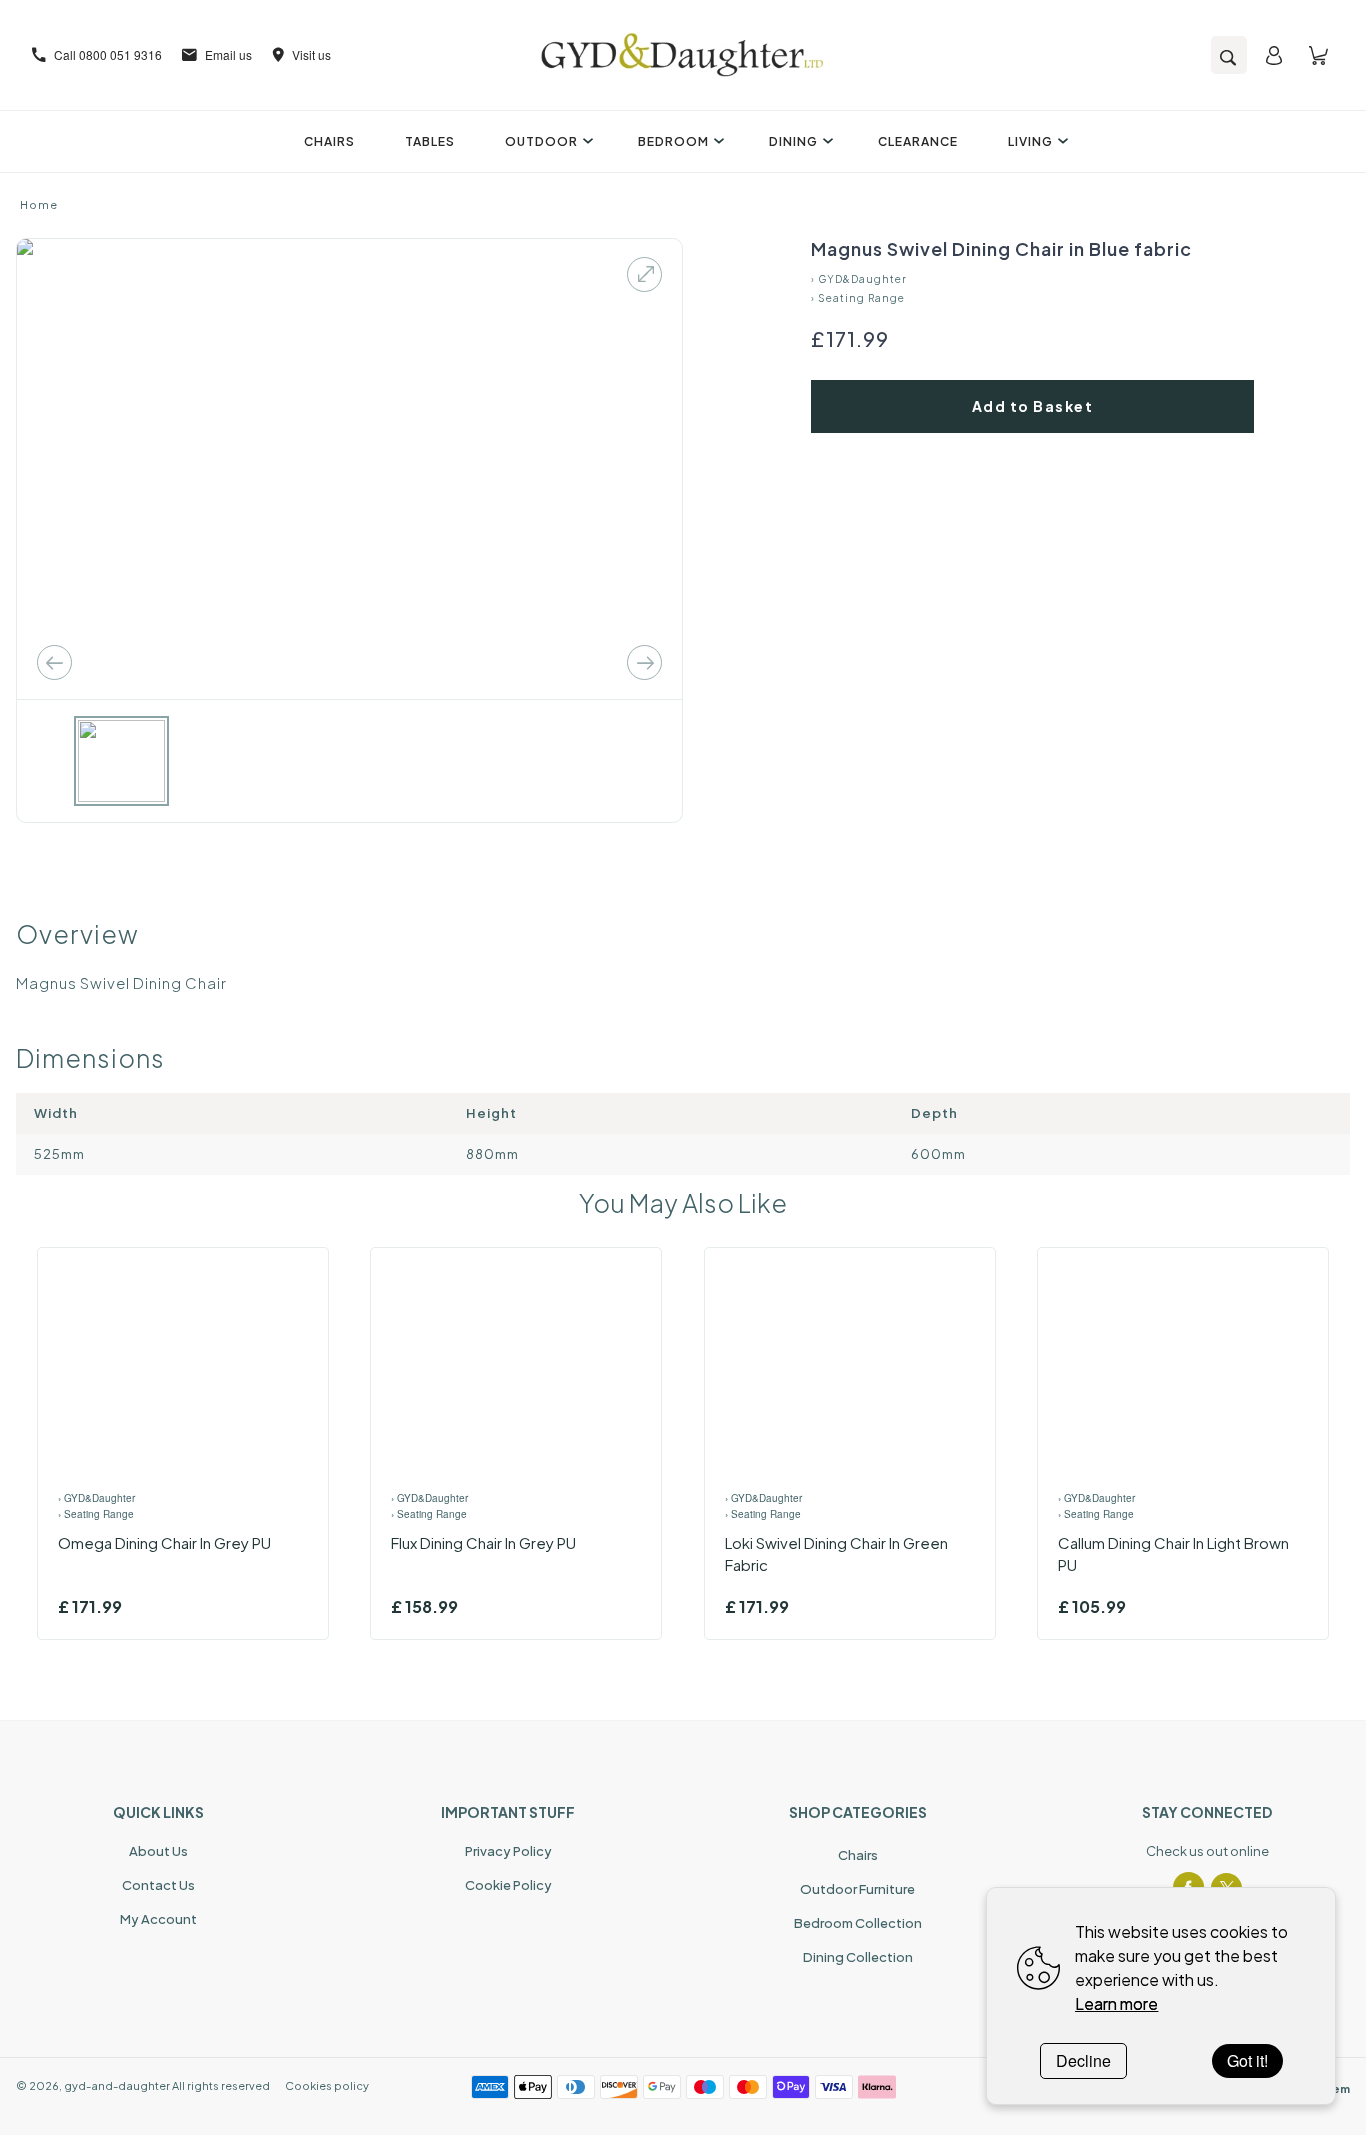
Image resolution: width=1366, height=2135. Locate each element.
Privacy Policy (508, 1851)
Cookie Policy (508, 1885)
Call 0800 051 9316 (108, 54)
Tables (430, 141)
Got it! (1247, 2060)
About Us (158, 1851)
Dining (793, 141)
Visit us (311, 54)
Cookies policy (327, 2085)
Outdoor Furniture (857, 1889)
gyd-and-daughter (117, 2085)
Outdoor (541, 141)
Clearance (918, 141)
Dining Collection (858, 1957)
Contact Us (158, 1885)
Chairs (329, 141)
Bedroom (673, 141)
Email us (228, 54)
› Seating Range (858, 298)
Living (1030, 141)
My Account (158, 1919)
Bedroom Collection (858, 1923)
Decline (1083, 2060)
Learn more (1116, 2003)
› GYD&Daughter (859, 279)
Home (39, 204)
